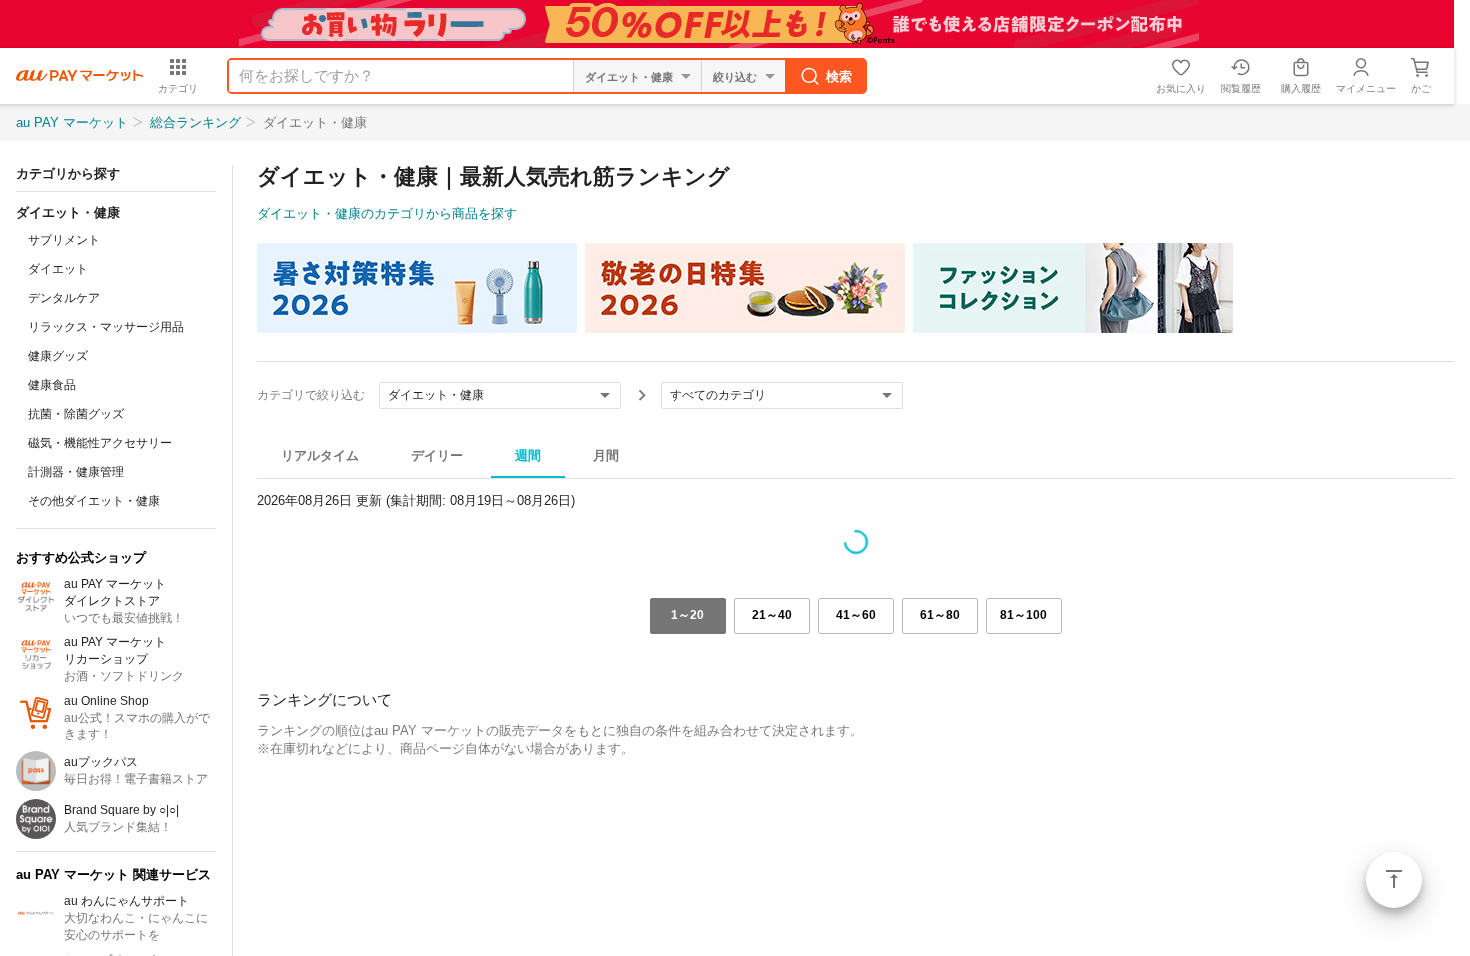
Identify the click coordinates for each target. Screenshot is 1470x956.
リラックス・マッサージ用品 (106, 327)
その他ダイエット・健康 (94, 501)
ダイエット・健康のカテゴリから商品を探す (387, 213)
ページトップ (1394, 880)
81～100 (1023, 615)
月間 (606, 455)
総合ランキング (195, 122)
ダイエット (58, 269)
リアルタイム (320, 455)
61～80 (940, 615)
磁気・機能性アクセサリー (100, 443)
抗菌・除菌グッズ (76, 414)
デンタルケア (64, 298)
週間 (528, 455)
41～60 (856, 615)
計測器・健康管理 (76, 472)
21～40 (772, 615)
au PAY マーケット (72, 122)
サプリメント (64, 240)
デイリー (437, 455)
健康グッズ (58, 356)
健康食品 (52, 385)
